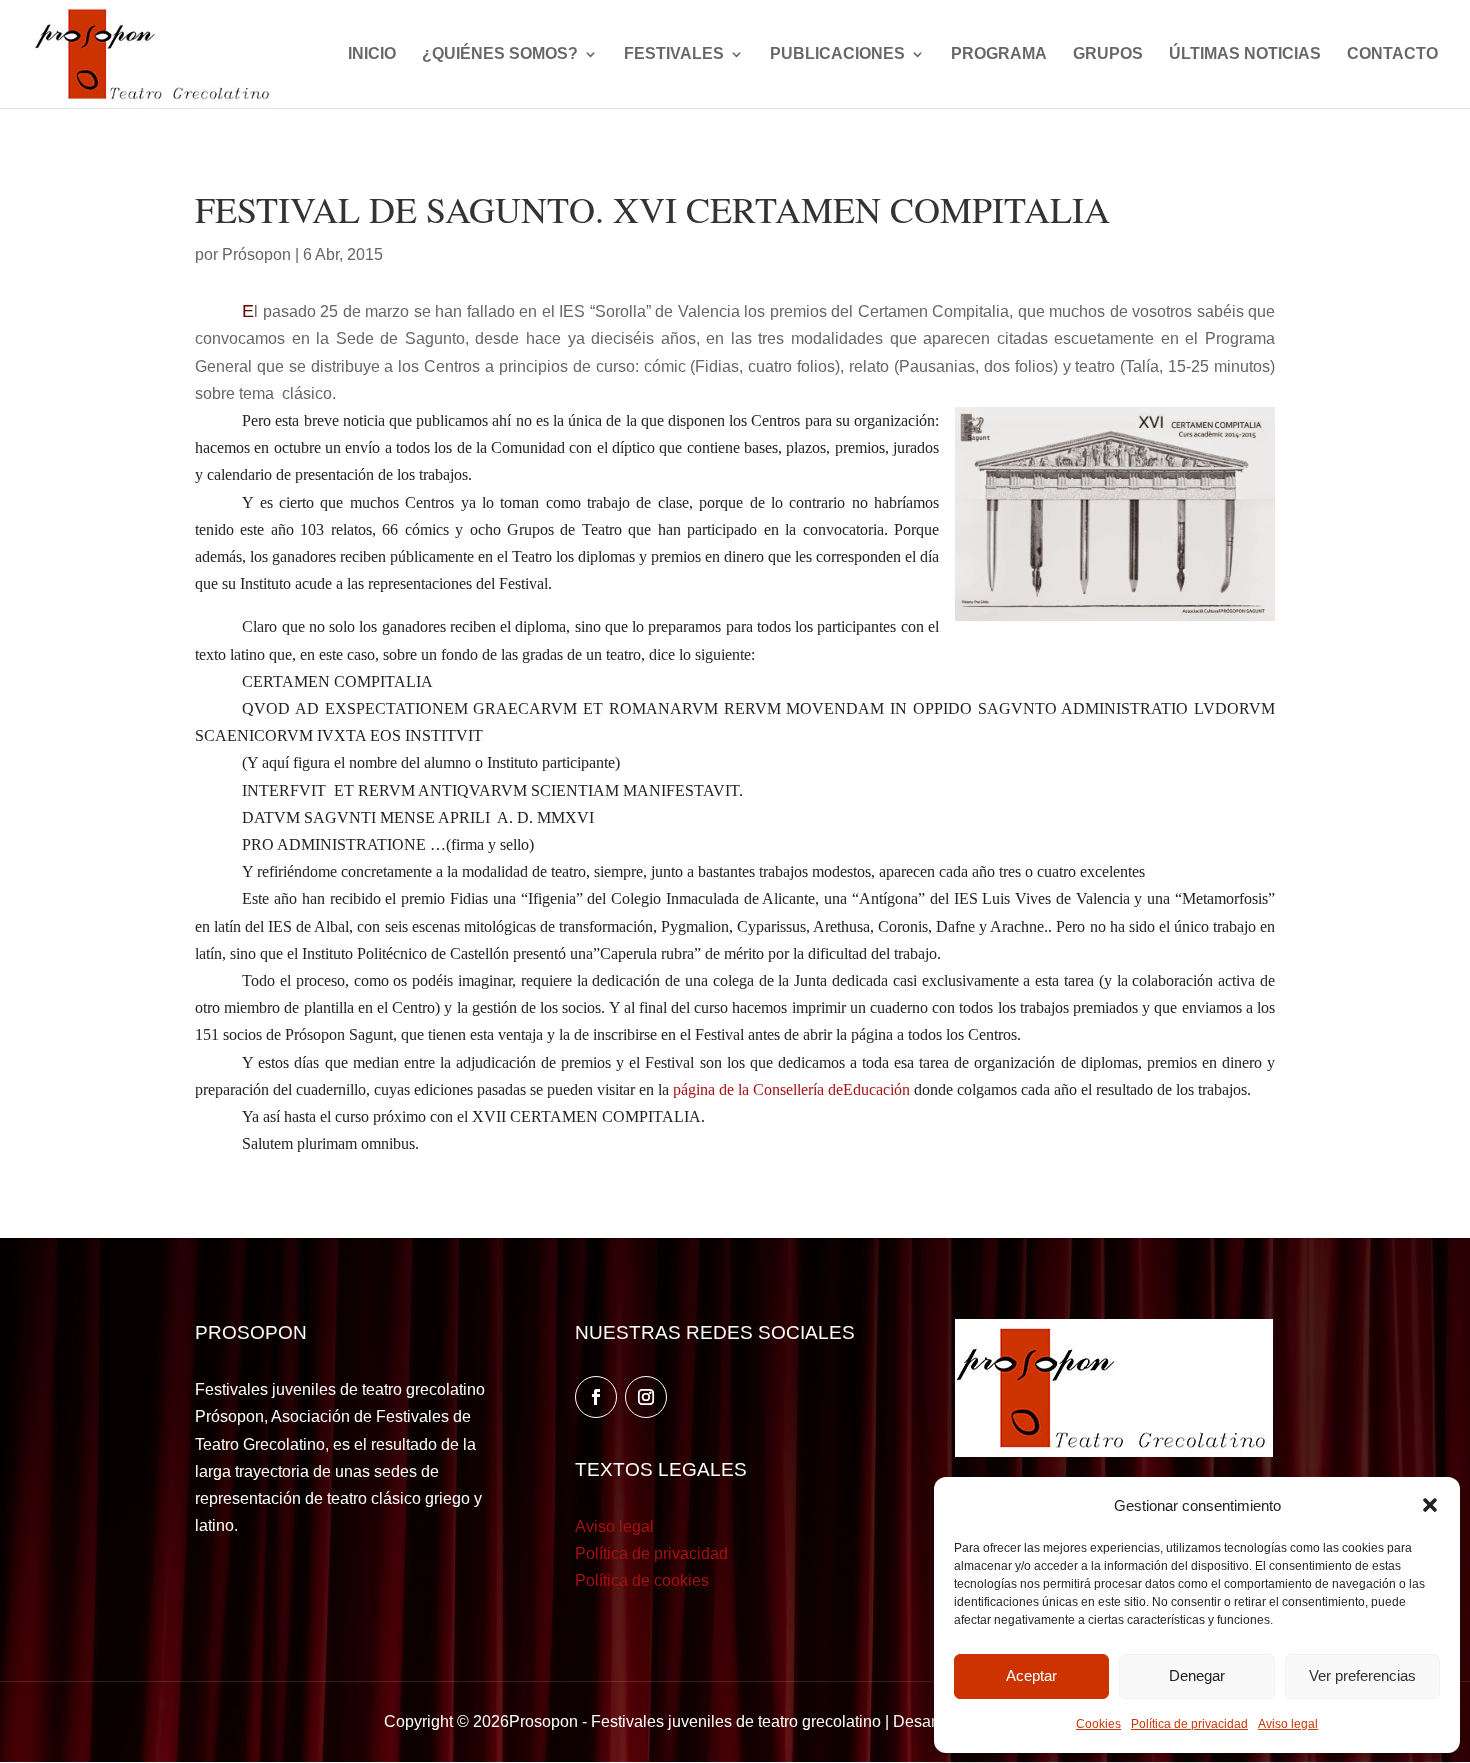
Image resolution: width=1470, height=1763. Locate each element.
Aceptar (1031, 1675)
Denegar (1197, 1675)
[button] (1430, 1505)
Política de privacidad (1189, 1724)
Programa (999, 54)
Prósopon (256, 254)
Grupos (1108, 54)
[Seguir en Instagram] (646, 1397)
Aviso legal (1288, 1724)
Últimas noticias (1245, 54)
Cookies (1098, 1724)
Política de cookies (642, 1580)
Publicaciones (837, 54)
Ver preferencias (1362, 1675)
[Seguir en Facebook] (596, 1397)
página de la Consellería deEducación (791, 1089)
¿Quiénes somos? (500, 54)
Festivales (674, 54)
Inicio (372, 54)
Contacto (1392, 54)
